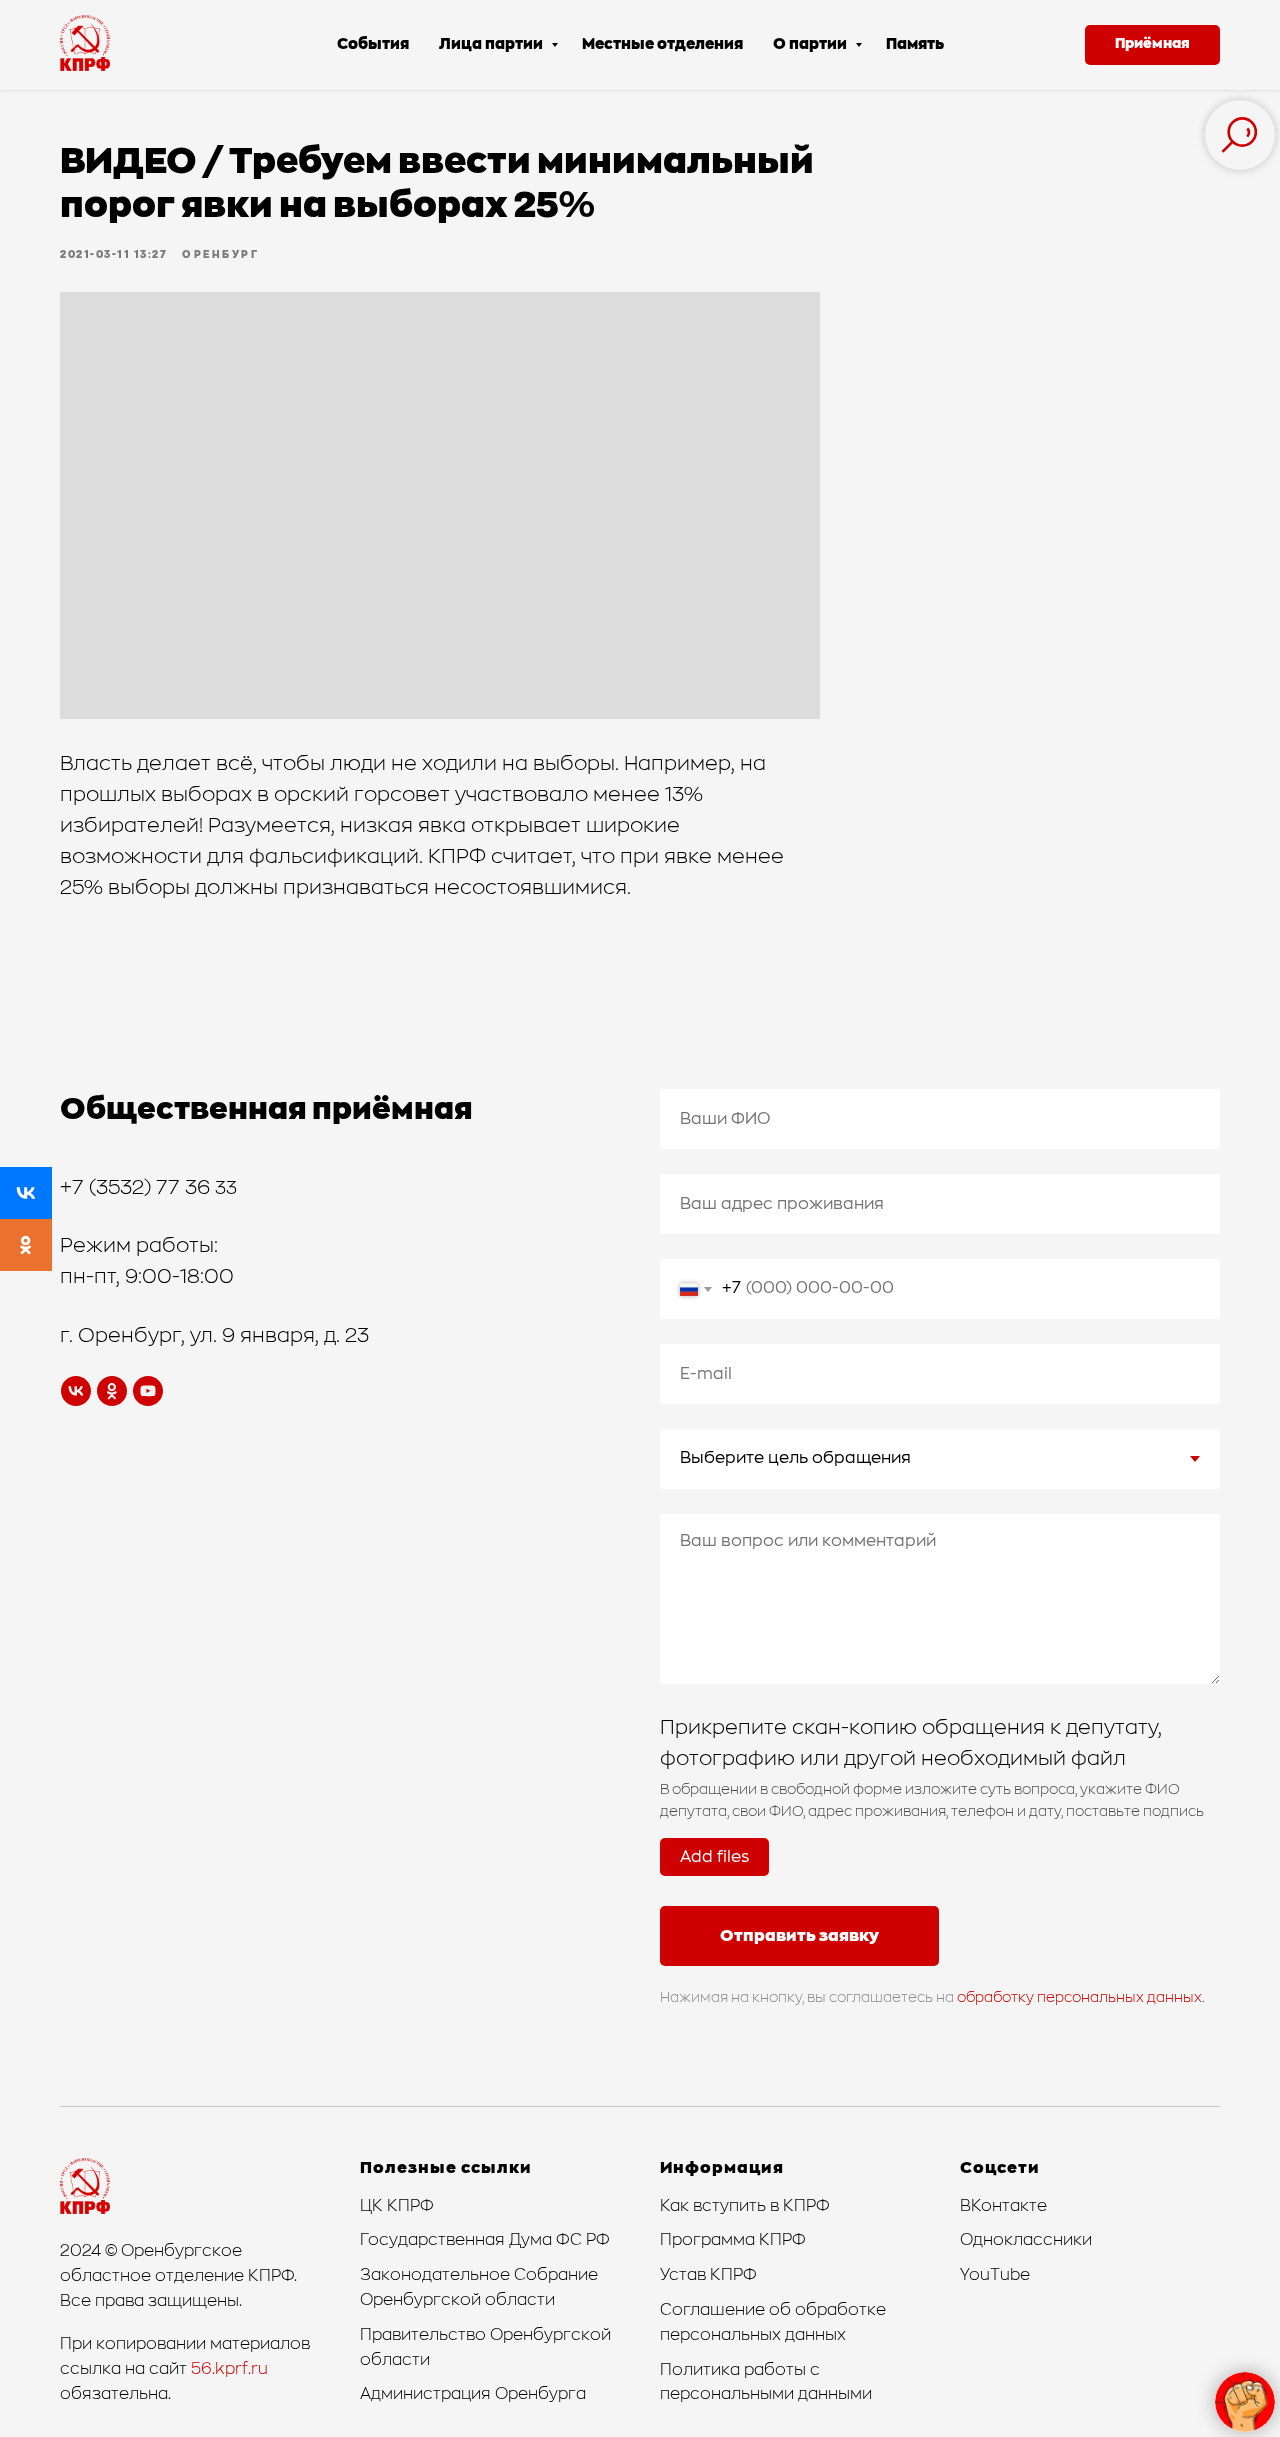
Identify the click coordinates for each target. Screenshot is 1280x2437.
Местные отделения (662, 44)
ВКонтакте (1003, 2206)
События (373, 44)
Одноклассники (1026, 2240)
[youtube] (148, 1391)
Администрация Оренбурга (473, 2394)
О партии (811, 44)
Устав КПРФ (708, 2275)
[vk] (76, 1391)
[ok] (112, 1391)
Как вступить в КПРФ (745, 2206)
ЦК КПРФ (397, 2206)
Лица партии (492, 44)
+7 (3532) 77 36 (137, 1188)
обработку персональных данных (1079, 1998)
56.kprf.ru (229, 2369)
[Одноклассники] (26, 1245)
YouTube (995, 2275)
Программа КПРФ (733, 2240)
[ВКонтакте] (26, 1193)
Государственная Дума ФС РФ (485, 2240)
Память (915, 44)
